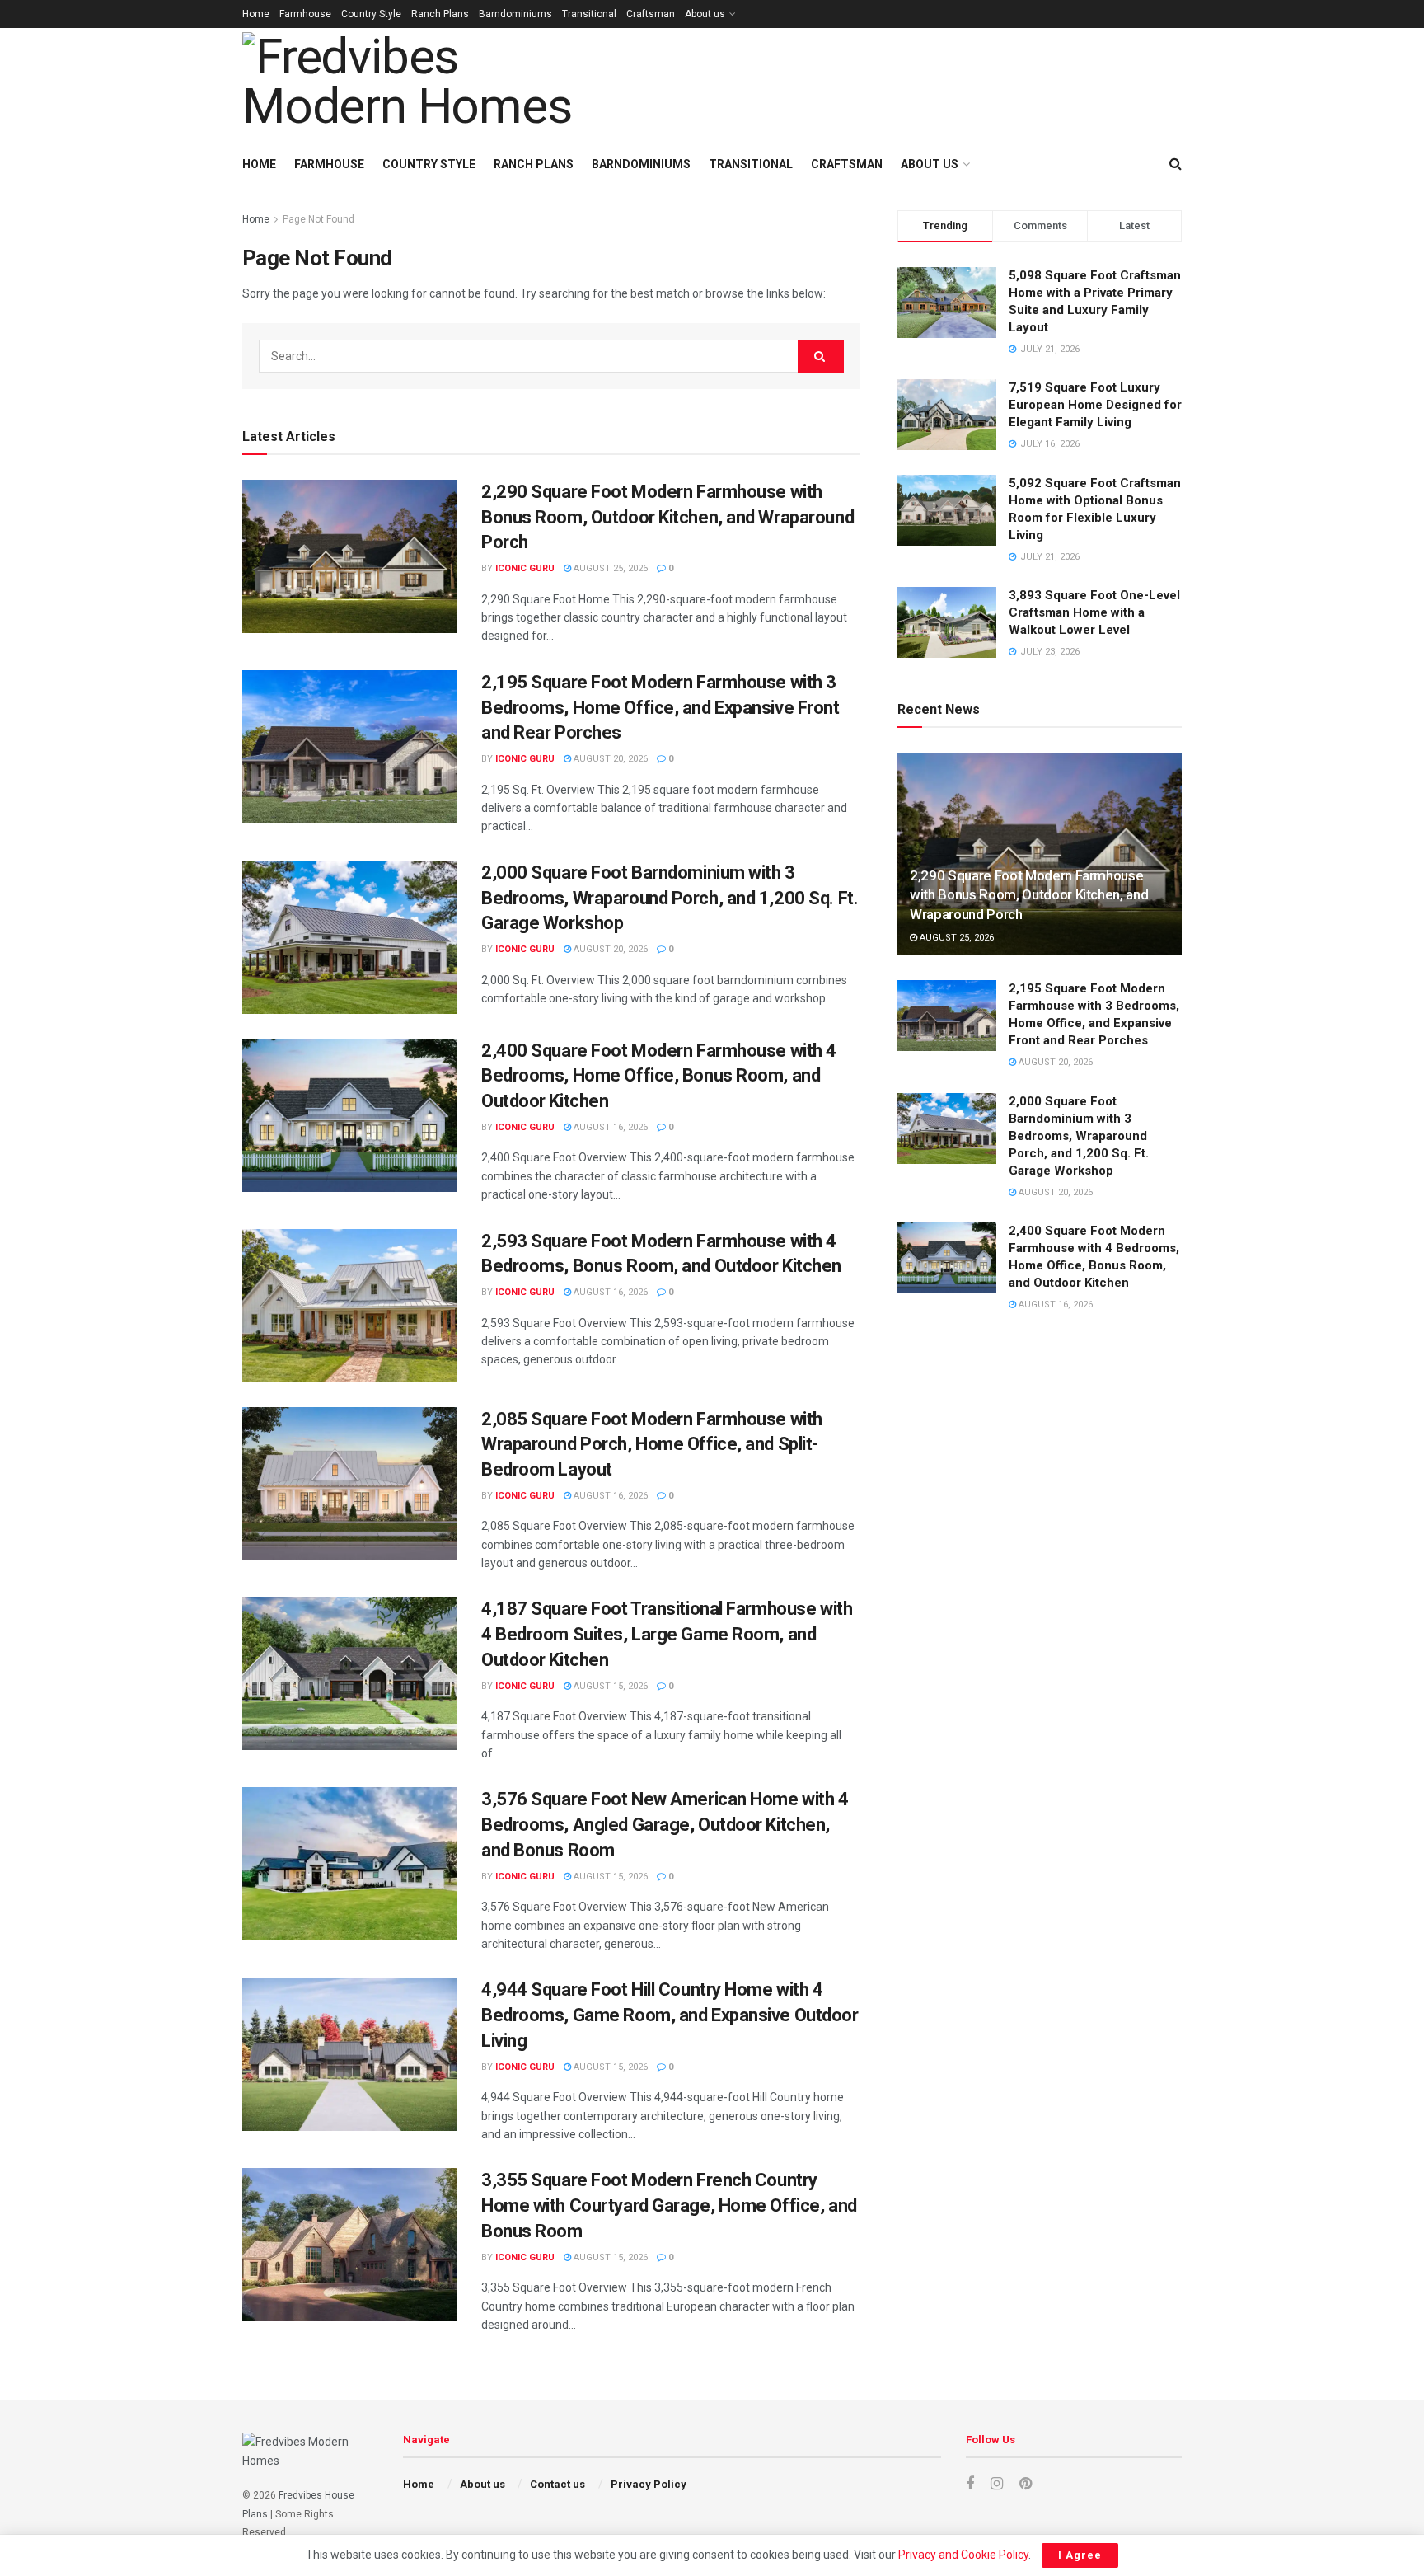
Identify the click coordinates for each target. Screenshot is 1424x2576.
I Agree (1080, 2555)
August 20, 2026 (609, 759)
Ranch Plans (440, 14)
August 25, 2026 (609, 568)
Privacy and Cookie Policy (963, 2555)
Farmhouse (305, 14)
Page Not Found (319, 219)
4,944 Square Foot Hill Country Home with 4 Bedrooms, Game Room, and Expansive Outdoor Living (670, 2015)
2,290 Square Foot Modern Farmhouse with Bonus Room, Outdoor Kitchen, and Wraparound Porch (667, 517)
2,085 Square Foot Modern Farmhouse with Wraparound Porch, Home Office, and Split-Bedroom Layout (652, 1445)
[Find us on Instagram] (997, 2484)
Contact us (557, 2484)
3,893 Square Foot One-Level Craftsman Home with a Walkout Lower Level (1094, 612)
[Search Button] (1176, 164)
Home (256, 14)
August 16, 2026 (609, 1127)
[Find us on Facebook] (970, 2484)
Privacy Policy (649, 2484)
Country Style (371, 14)
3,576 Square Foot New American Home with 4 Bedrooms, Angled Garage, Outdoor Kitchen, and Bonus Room (665, 1825)
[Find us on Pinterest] (1026, 2484)
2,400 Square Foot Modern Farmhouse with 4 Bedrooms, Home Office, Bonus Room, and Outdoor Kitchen (659, 1076)
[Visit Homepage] (428, 86)
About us (705, 14)
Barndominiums (515, 14)
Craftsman (651, 14)
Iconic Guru (525, 568)
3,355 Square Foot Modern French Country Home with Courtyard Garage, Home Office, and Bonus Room (669, 2205)
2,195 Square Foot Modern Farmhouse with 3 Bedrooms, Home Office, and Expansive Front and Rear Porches (660, 708)
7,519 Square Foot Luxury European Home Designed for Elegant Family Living (1095, 405)
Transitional (589, 14)
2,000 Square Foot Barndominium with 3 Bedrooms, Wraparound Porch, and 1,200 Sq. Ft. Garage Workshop (670, 898)
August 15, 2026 (609, 1686)
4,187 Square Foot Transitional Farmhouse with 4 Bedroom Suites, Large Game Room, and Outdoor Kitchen (667, 1634)
